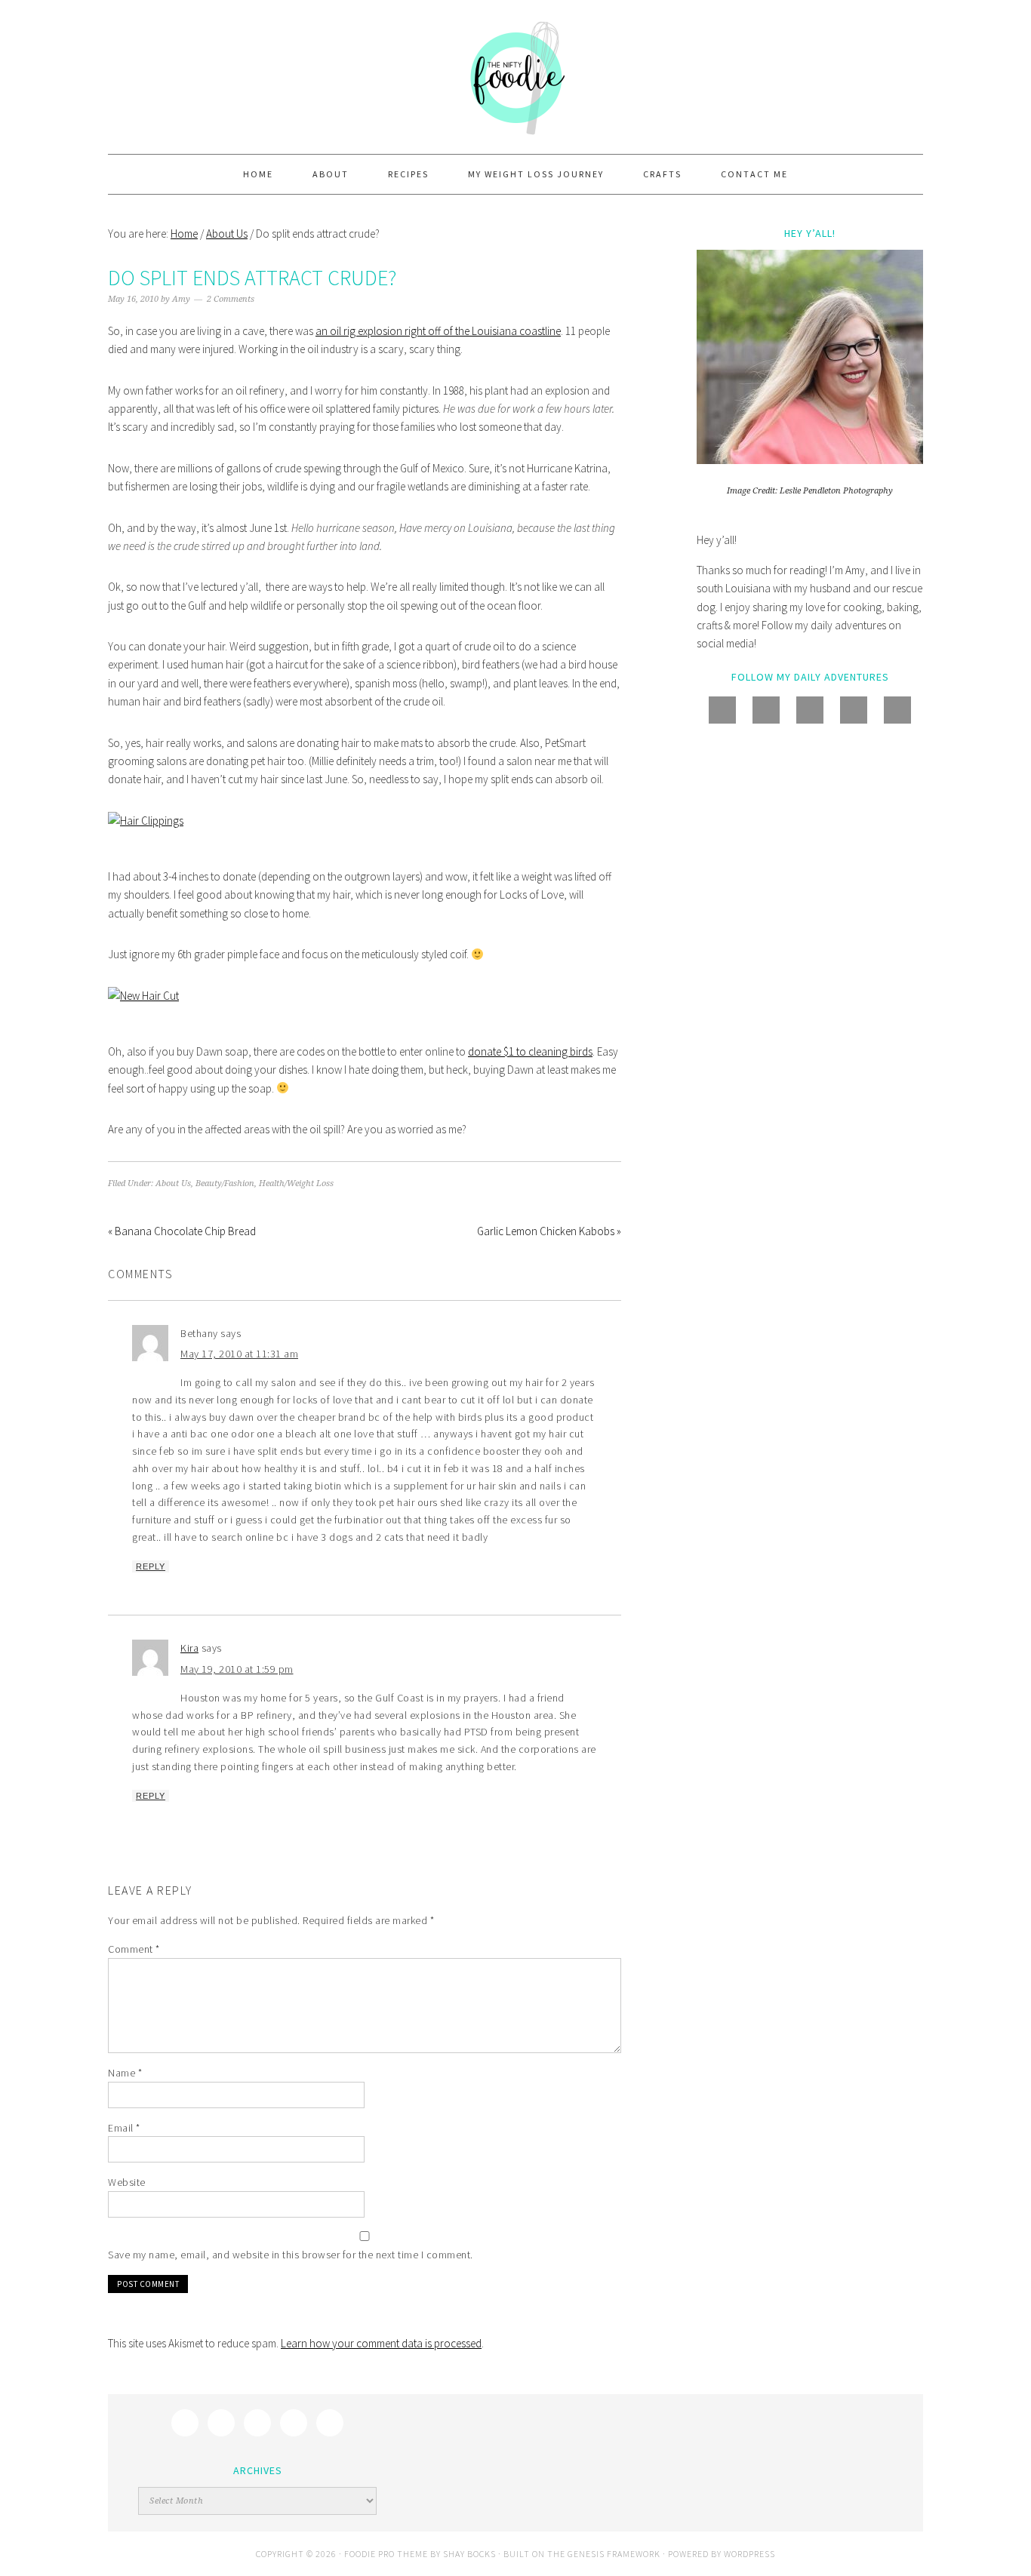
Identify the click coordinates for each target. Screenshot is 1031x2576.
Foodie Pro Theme (386, 2554)
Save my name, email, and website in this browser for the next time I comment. (291, 2255)
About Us (173, 1183)
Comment (134, 1949)
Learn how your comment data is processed (381, 2343)
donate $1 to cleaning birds (530, 1051)
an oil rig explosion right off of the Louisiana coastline (438, 331)
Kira (189, 1648)
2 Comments (231, 299)
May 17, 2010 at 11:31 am (239, 1354)
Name (125, 2073)
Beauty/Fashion (225, 1183)
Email (124, 2128)
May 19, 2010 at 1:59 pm (237, 1669)
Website (127, 2182)
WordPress (749, 2554)
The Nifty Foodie (515, 77)
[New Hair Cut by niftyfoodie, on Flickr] (143, 996)
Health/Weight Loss (296, 1183)
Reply (151, 1566)
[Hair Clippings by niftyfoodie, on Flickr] (146, 821)
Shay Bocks (469, 2554)
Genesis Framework (614, 2554)
